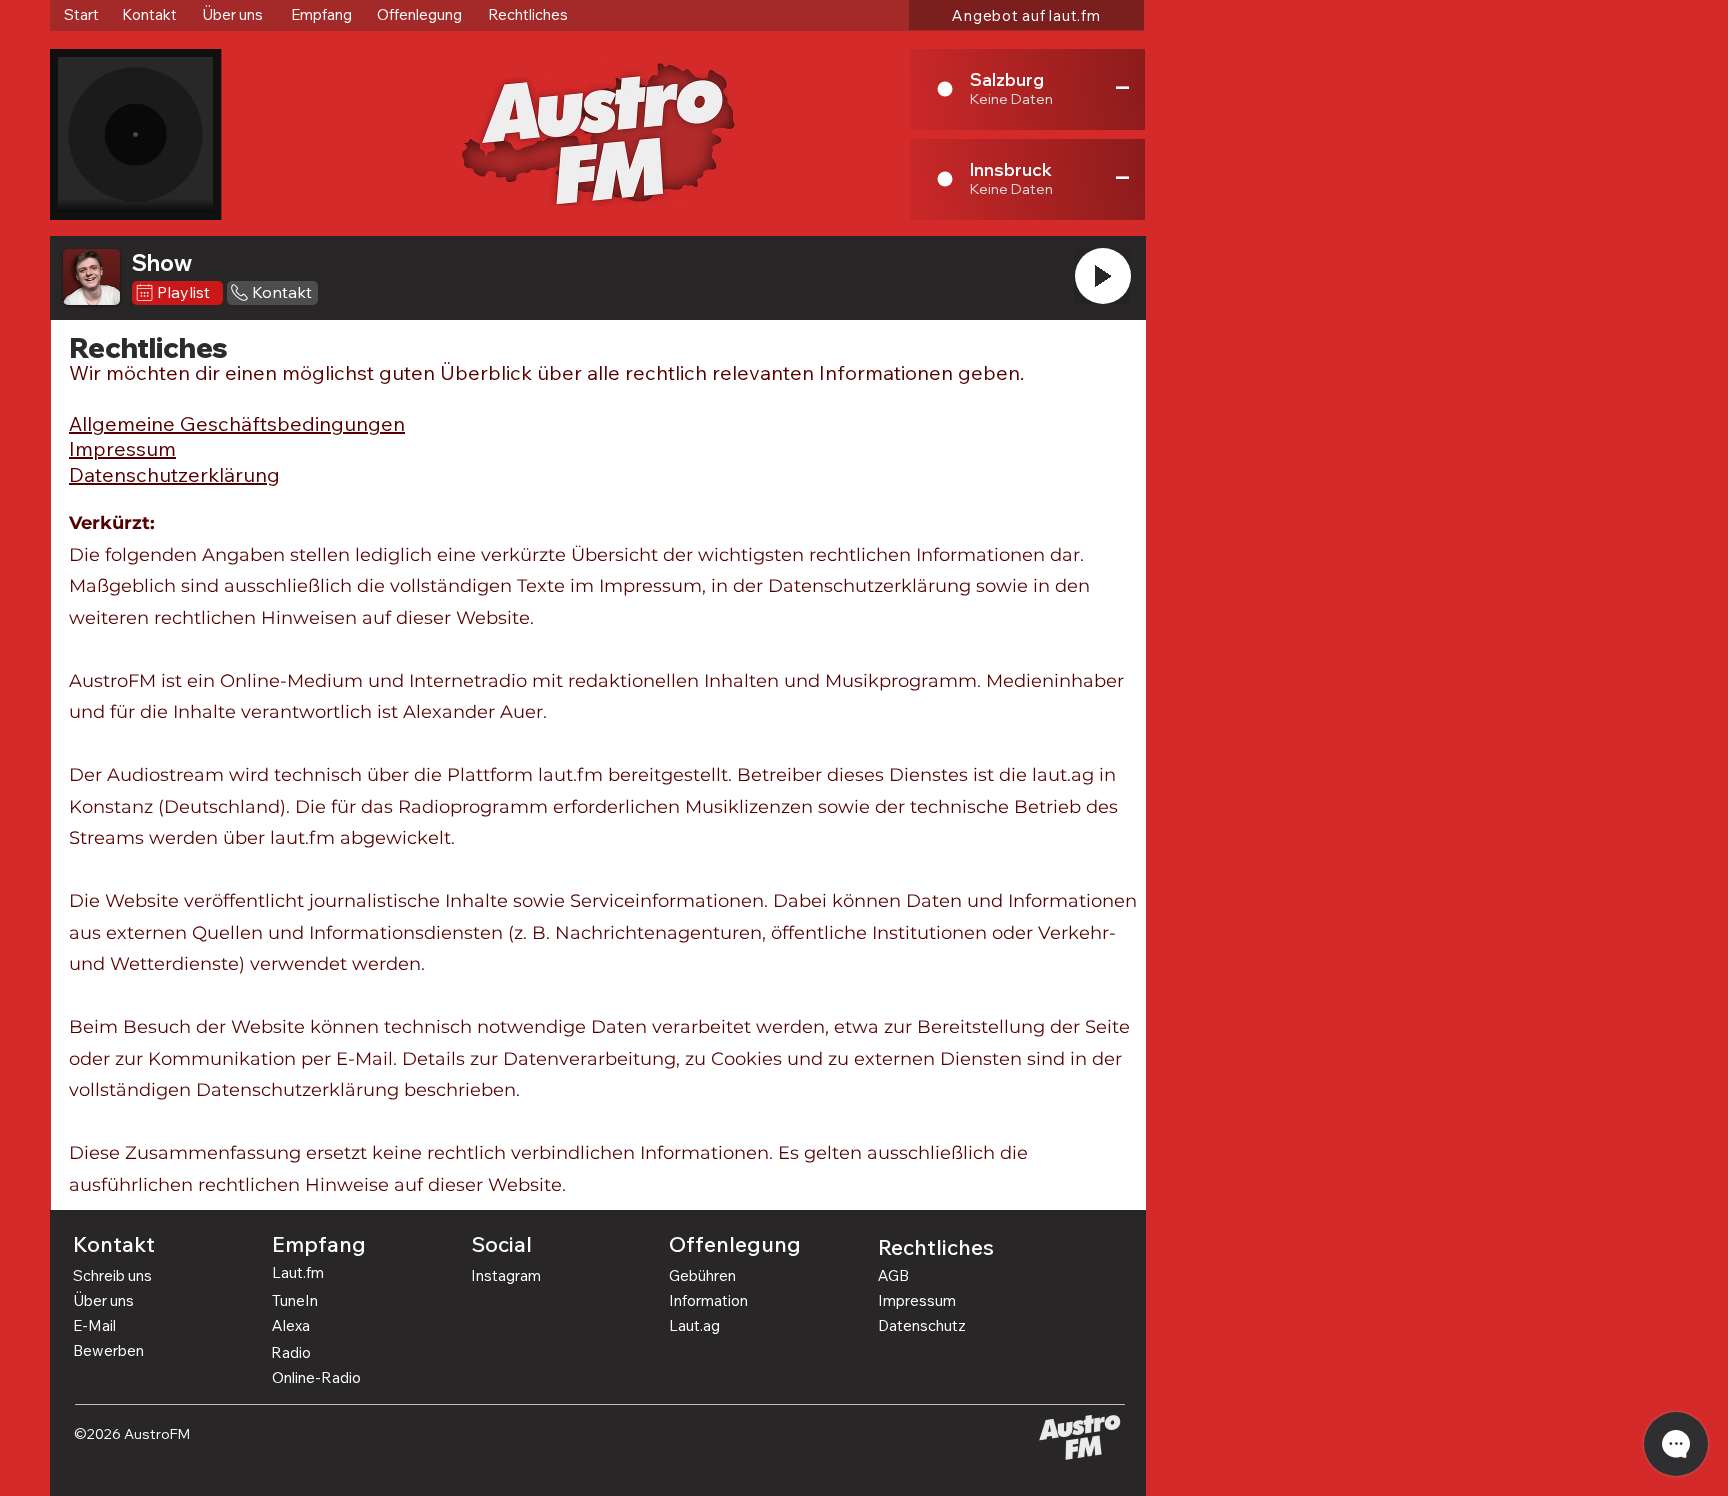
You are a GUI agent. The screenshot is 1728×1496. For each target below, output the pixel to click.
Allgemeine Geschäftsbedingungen (237, 423)
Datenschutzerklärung (174, 474)
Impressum (122, 448)
